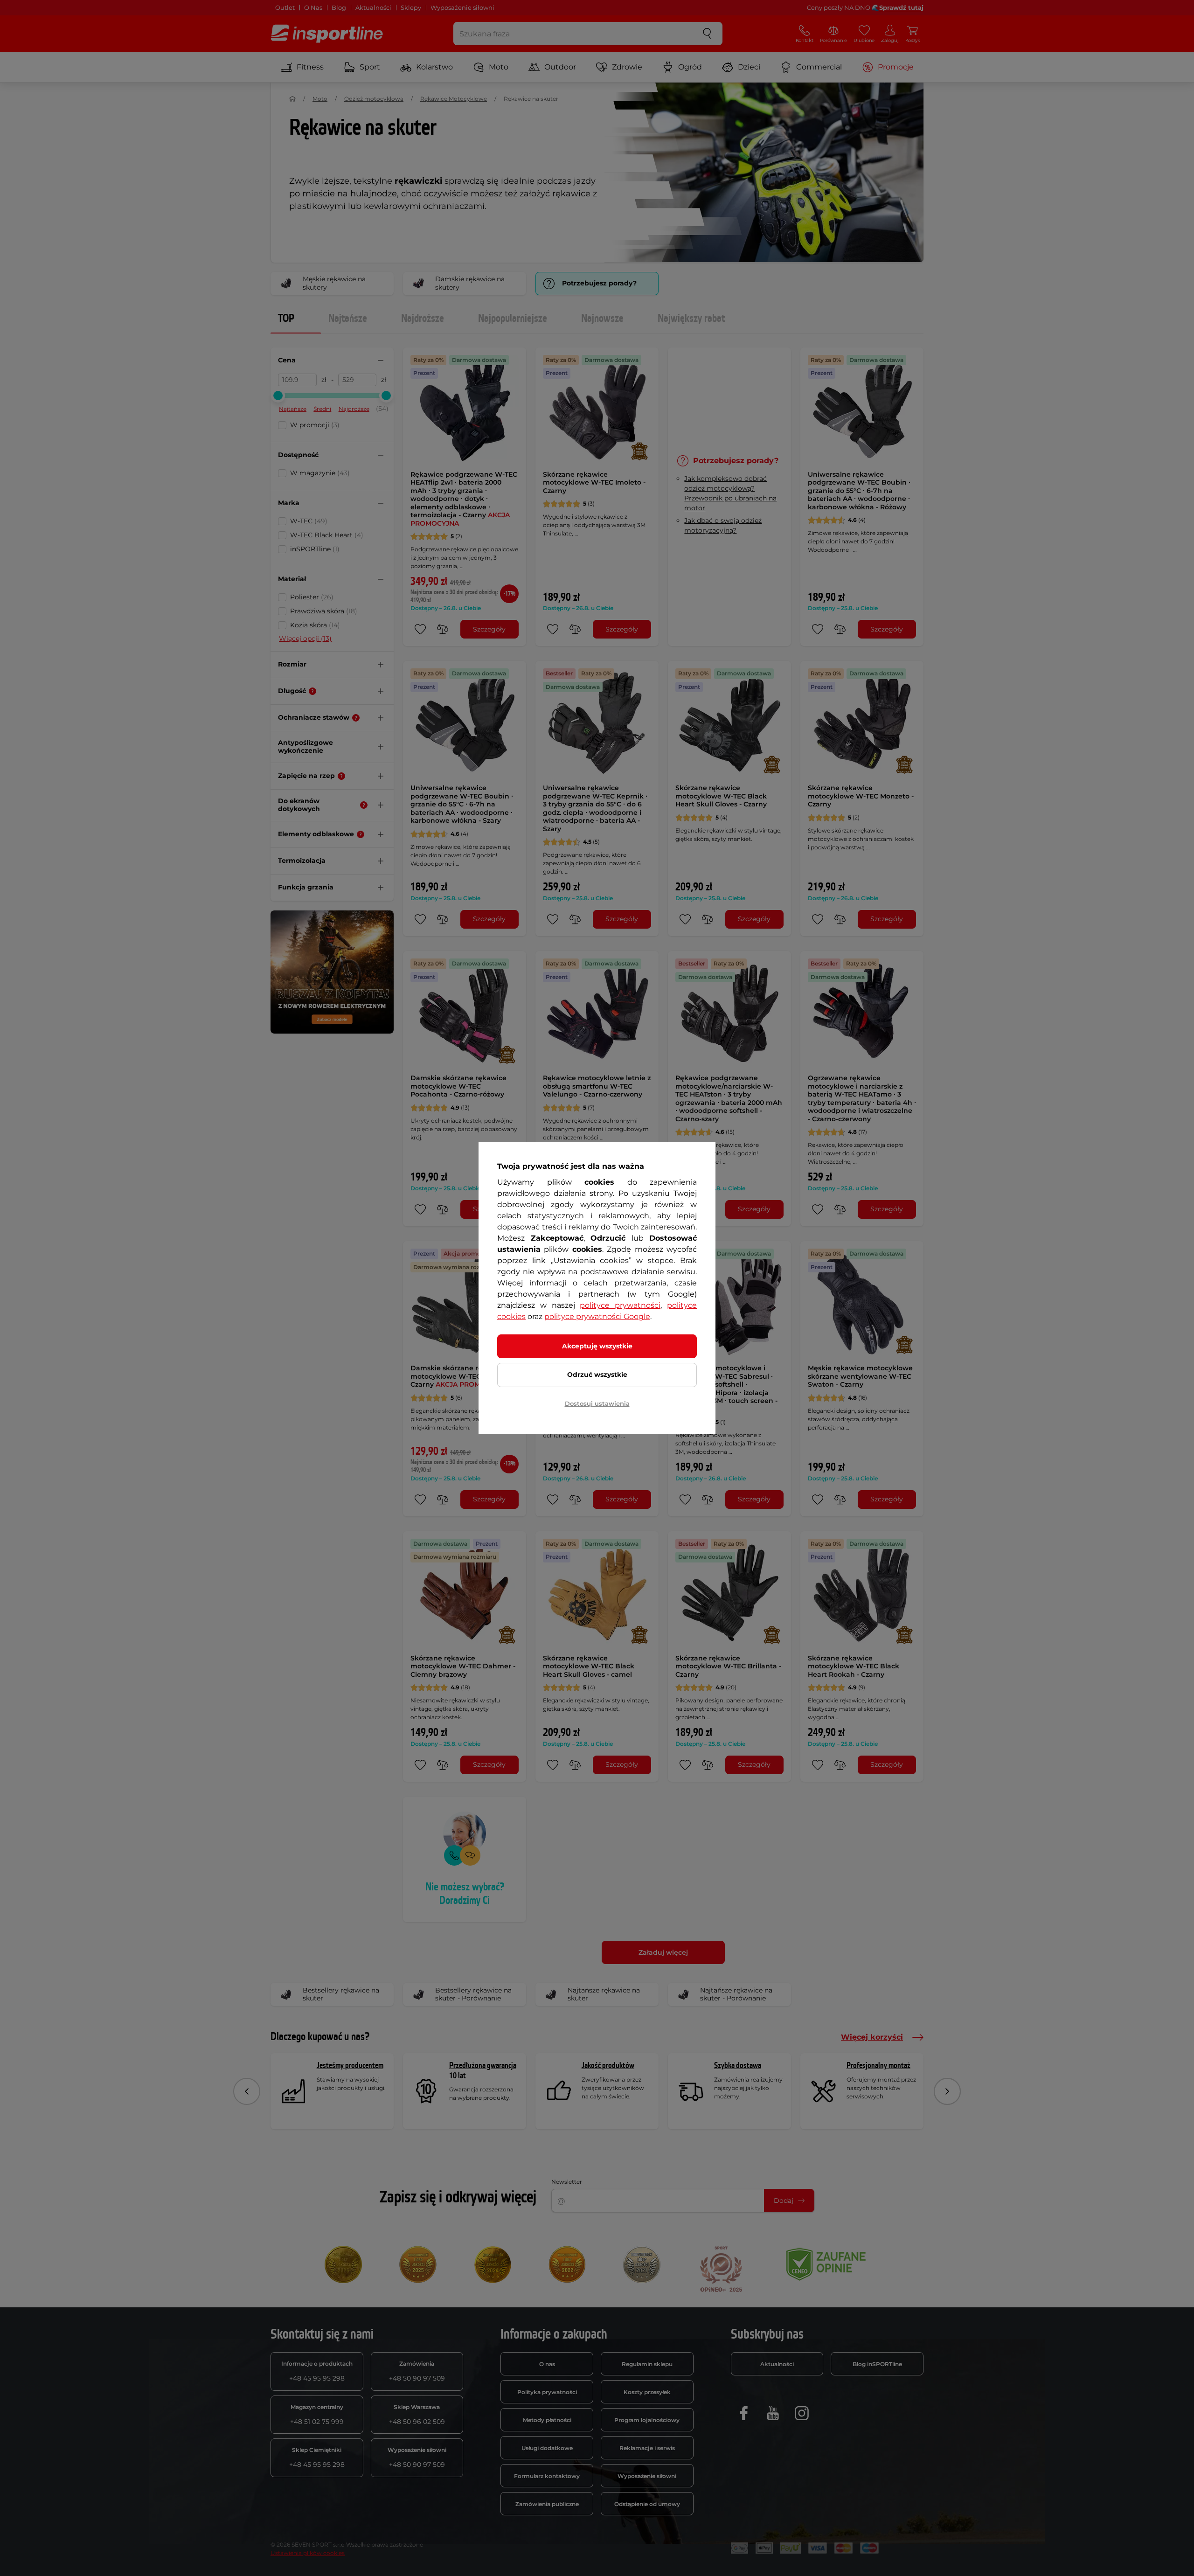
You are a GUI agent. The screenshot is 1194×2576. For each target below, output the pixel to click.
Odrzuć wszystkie (597, 1375)
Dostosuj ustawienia (597, 1403)
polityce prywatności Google (597, 1316)
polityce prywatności (620, 1305)
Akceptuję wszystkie (597, 1346)
